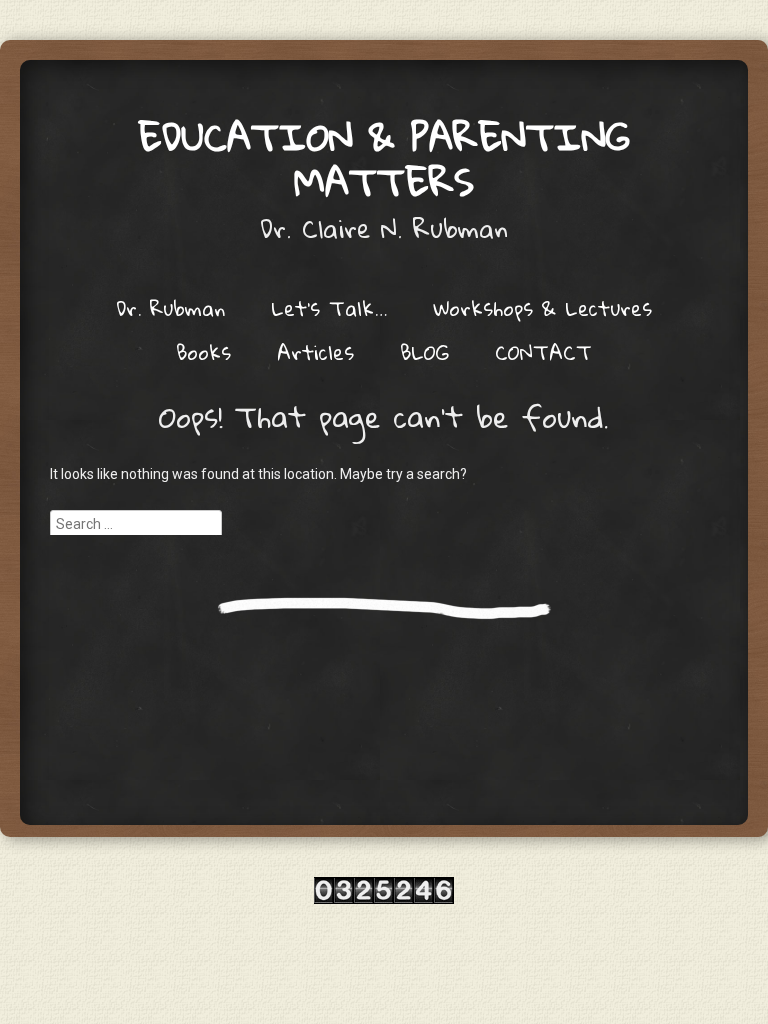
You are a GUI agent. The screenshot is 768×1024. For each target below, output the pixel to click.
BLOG (424, 352)
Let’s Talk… (329, 308)
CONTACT (543, 352)
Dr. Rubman (170, 308)
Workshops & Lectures (542, 308)
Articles (315, 352)
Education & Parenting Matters (384, 158)
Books (203, 352)
